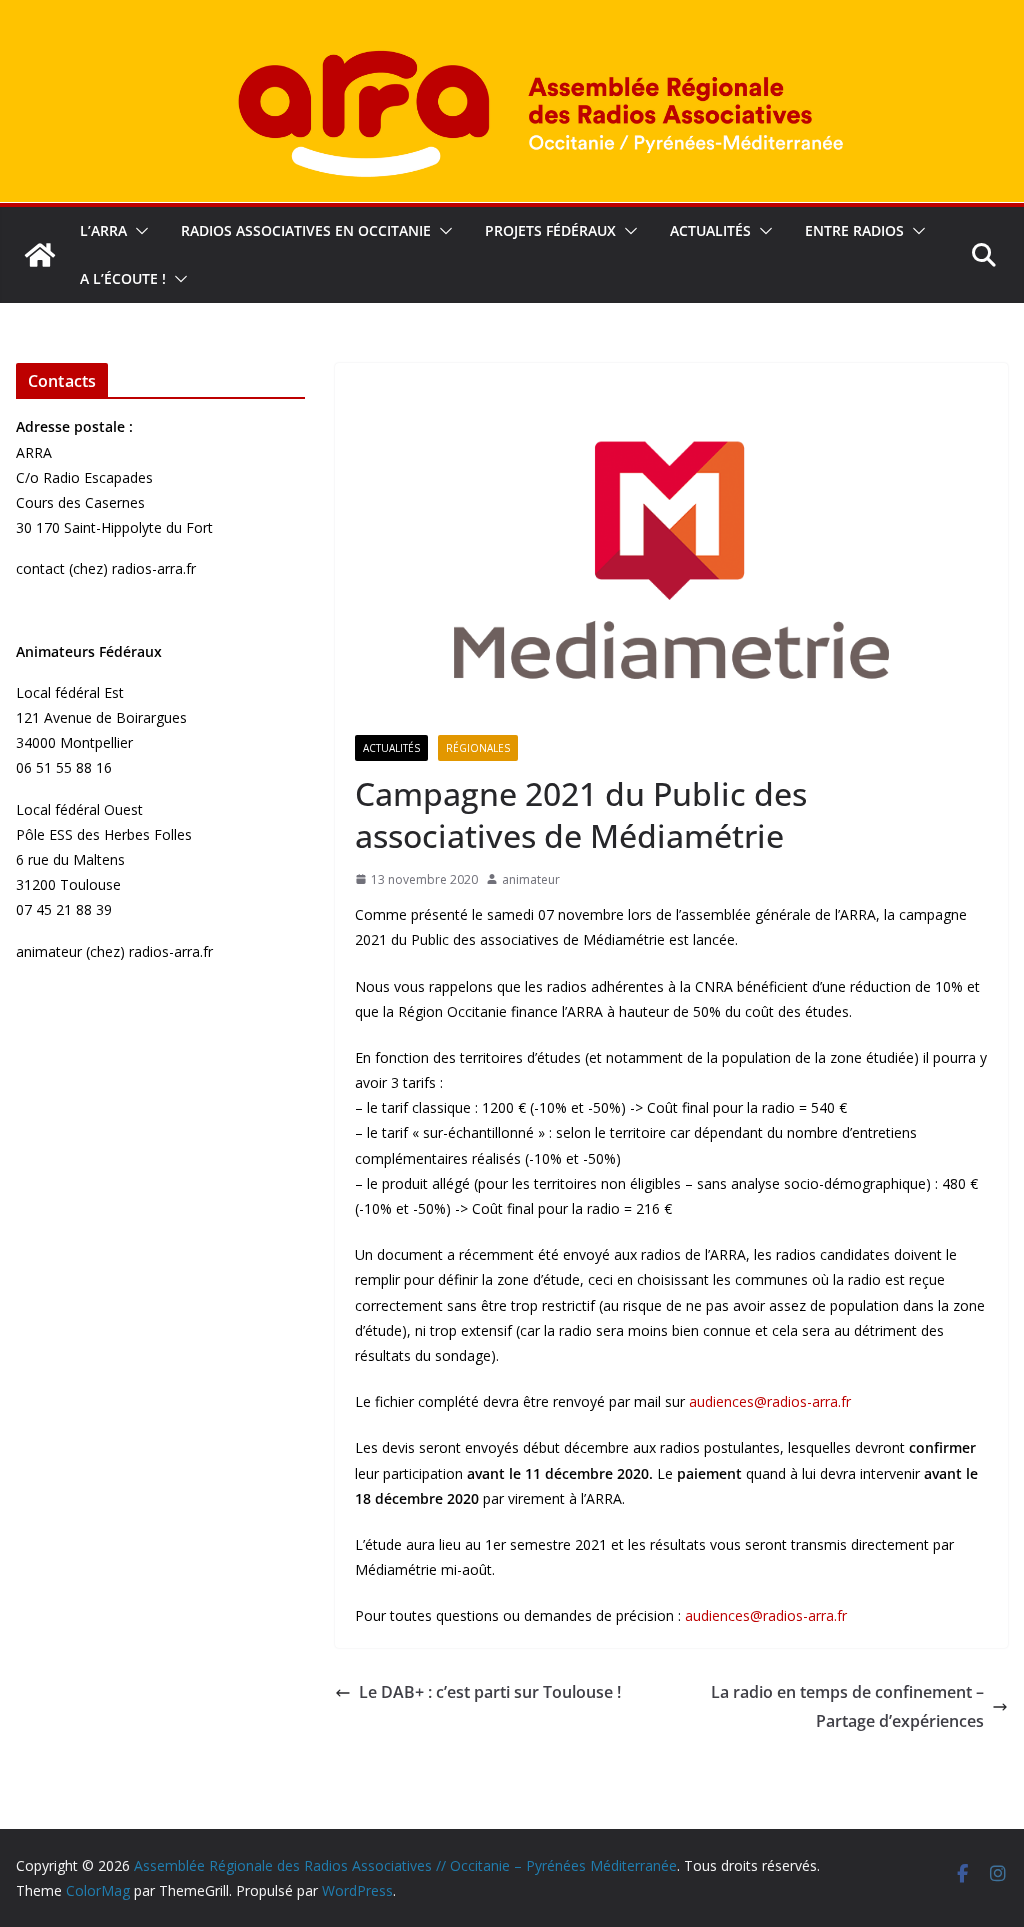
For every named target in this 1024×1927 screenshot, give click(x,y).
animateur (531, 879)
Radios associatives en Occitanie (306, 230)
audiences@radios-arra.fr (770, 1401)
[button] (138, 231)
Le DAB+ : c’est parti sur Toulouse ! (490, 1692)
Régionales (478, 748)
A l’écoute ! (123, 278)
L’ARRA (103, 230)
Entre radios (854, 230)
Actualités (710, 230)
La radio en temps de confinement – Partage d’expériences (847, 1706)
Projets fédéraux (550, 230)
